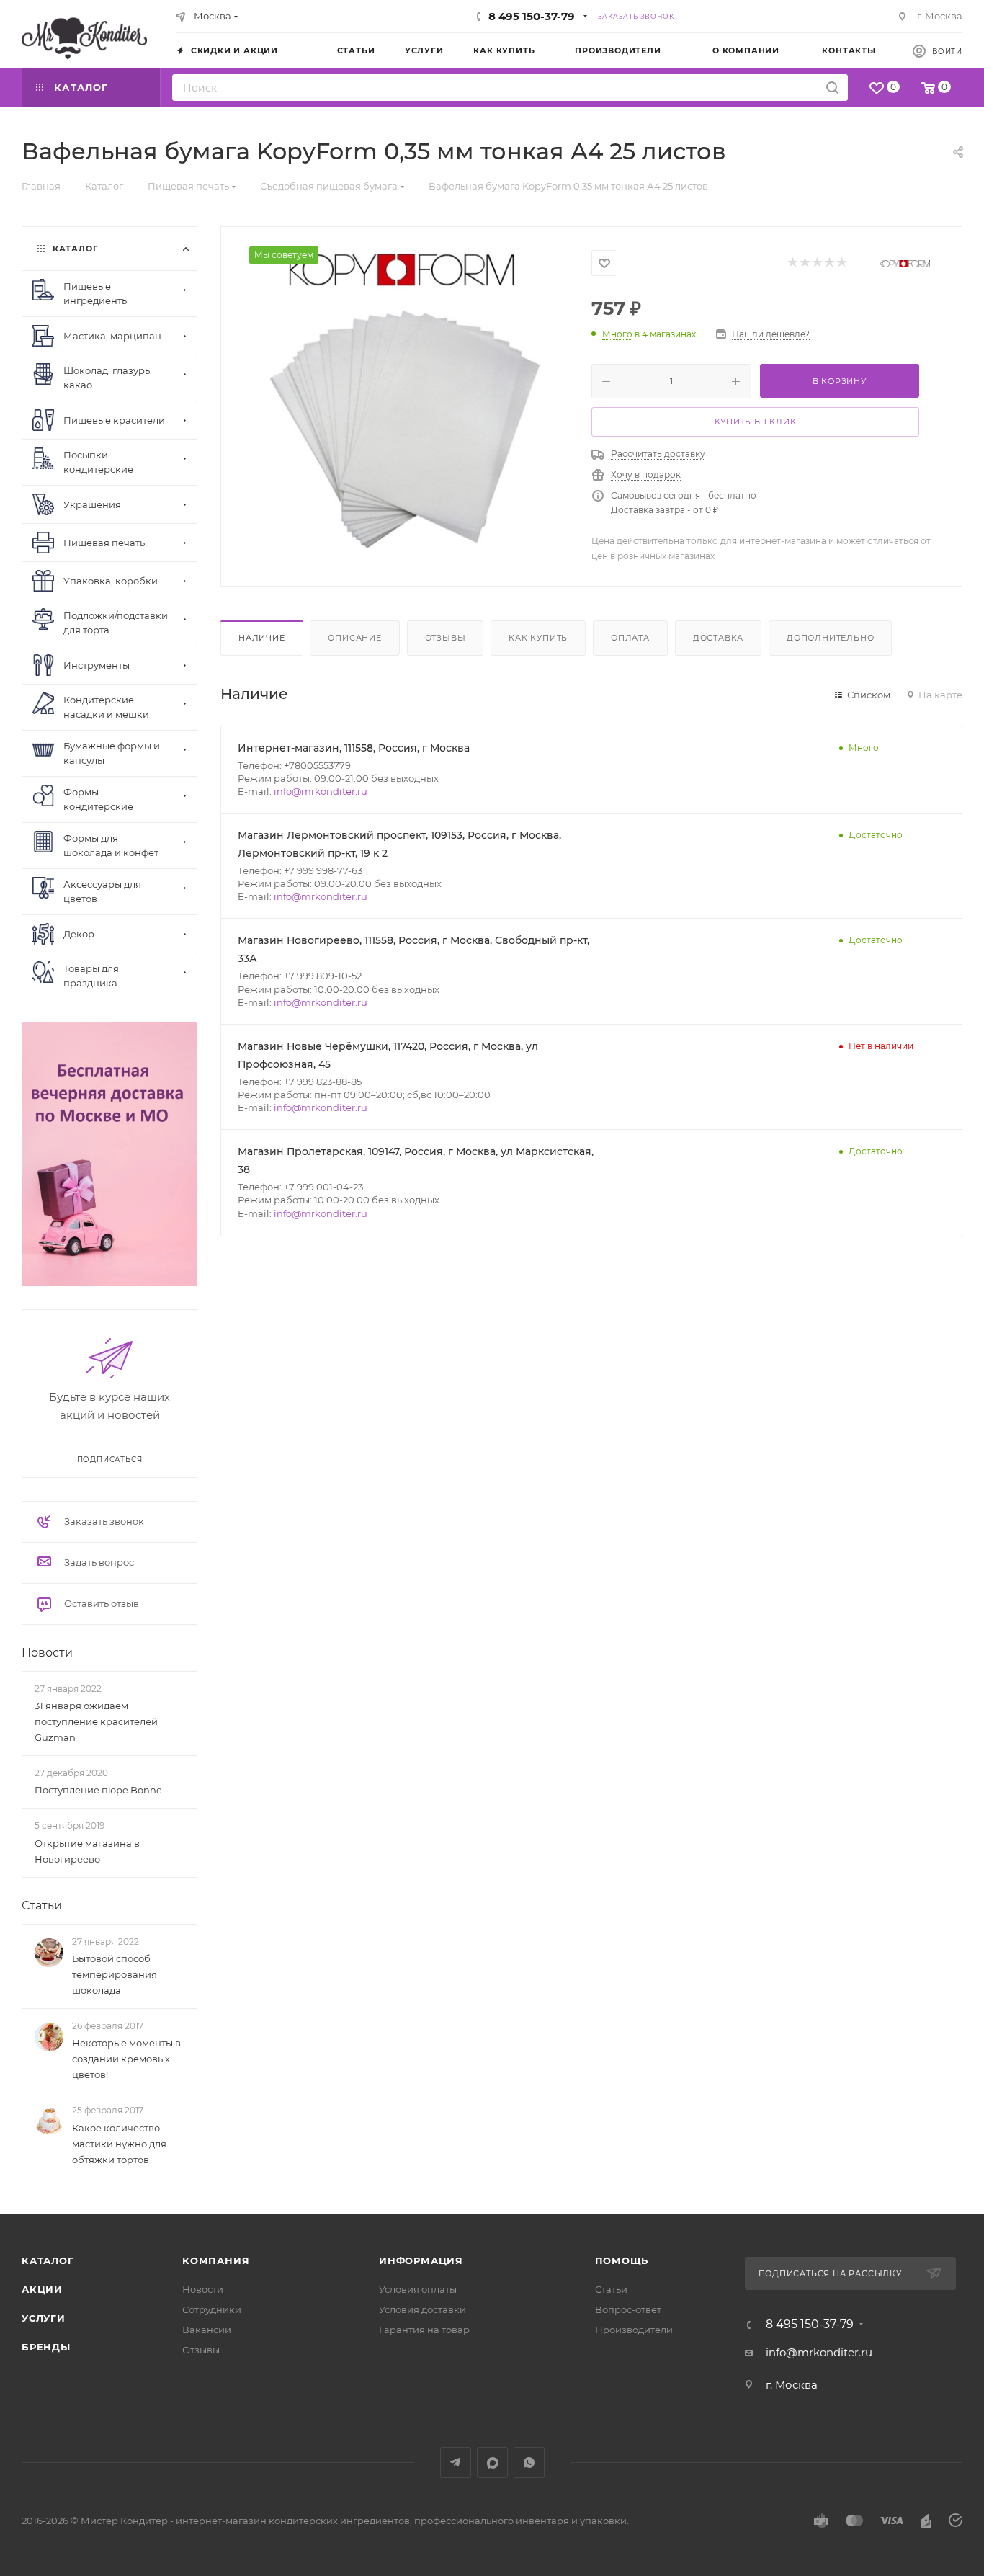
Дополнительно (830, 638)
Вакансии (207, 2330)
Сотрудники (212, 2309)
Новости (47, 1653)
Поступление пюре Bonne (98, 1790)
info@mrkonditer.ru (321, 791)
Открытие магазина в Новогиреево (87, 1851)
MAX (492, 2463)
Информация (421, 2260)
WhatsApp (529, 2463)
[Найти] (832, 88)
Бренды (46, 2347)
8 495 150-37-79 (532, 16)
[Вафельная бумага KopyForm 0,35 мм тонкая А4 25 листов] (406, 404)
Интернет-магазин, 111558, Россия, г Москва (354, 748)
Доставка (718, 638)
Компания (216, 2260)
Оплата (630, 638)
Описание (354, 638)
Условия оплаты (418, 2289)
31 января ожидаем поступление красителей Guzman (96, 1721)
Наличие (262, 638)
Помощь (622, 2260)
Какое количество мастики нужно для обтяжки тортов (119, 2144)
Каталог (48, 2260)
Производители (634, 2330)
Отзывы (446, 638)
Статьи (42, 1906)
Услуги (44, 2318)
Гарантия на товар (424, 2330)
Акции (42, 2289)
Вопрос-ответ (628, 2309)
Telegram (456, 2463)
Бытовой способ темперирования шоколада (115, 1974)
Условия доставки (422, 2309)
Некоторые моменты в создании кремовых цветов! (126, 2059)
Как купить (538, 638)
